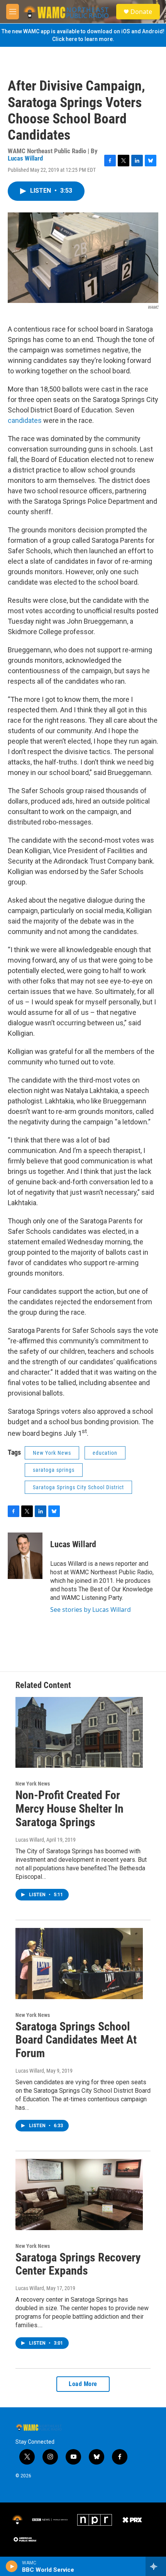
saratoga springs (54, 1470)
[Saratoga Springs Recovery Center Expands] (79, 2195)
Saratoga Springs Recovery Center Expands (78, 2264)
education (105, 1453)
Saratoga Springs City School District (78, 1487)
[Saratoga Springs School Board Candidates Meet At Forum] (79, 1964)
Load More (83, 2384)
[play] (12, 2566)
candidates (25, 420)
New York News (52, 1453)
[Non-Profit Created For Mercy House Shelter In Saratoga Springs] (79, 1733)
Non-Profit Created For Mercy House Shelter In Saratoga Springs (69, 1809)
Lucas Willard (25, 158)
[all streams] (156, 2566)
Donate (141, 12)
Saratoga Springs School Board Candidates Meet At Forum (76, 2040)
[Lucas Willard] (25, 1556)
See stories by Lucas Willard (91, 1610)
